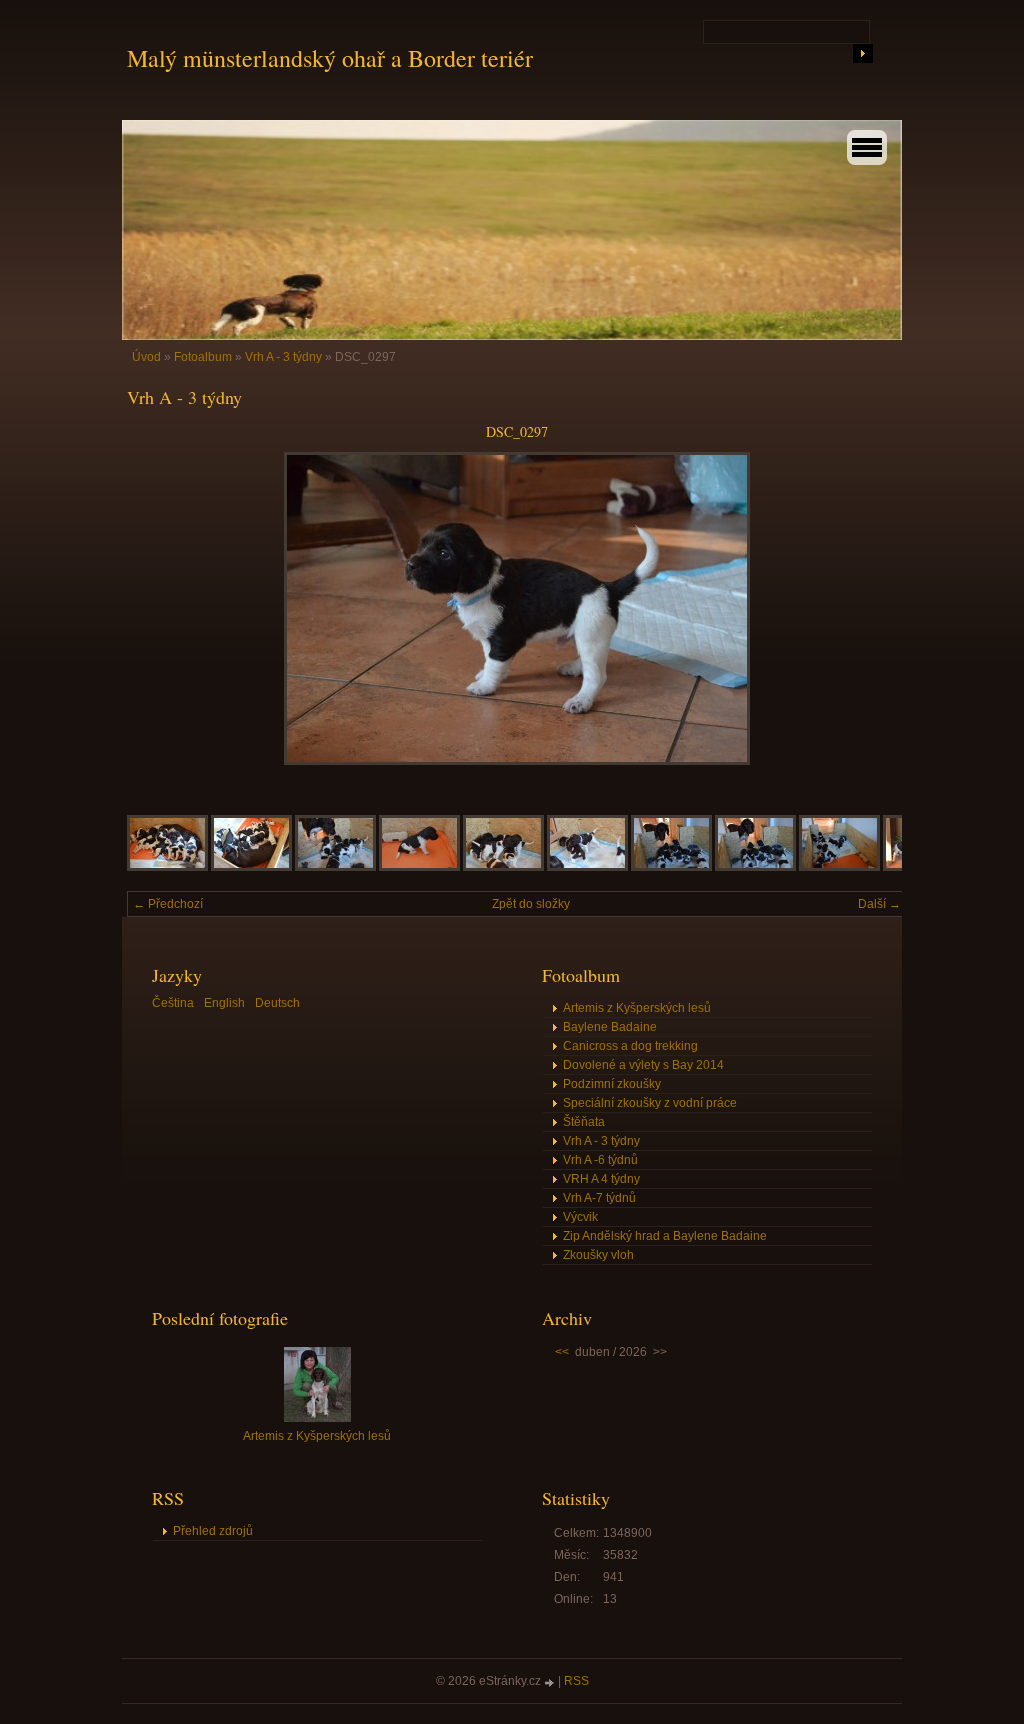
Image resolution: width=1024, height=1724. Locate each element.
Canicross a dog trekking (630, 1046)
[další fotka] (874, 608)
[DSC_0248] (503, 867)
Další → (879, 904)
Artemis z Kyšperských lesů (637, 1008)
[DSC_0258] (839, 867)
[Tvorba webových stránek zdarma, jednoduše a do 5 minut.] (551, 1682)
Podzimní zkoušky (612, 1084)
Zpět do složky (531, 904)
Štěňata (584, 1122)
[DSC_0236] (167, 867)
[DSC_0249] (587, 867)
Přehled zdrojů (213, 1531)
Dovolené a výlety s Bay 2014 (643, 1065)
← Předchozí (168, 904)
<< (562, 1352)
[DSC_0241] (251, 867)
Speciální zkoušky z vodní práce (650, 1103)
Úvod (146, 357)
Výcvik (580, 1217)
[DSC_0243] (335, 867)
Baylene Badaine (610, 1027)
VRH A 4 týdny (601, 1179)
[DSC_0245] (419, 867)
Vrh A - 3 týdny (283, 357)
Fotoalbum (203, 357)
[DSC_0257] (755, 867)
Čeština (173, 1003)
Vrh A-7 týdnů (599, 1198)
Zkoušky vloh (598, 1255)
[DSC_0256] (671, 867)
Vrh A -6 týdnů (600, 1160)
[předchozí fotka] (159, 608)
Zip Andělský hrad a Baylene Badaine (665, 1236)
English (224, 1003)
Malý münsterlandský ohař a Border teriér (330, 58)
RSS (576, 1681)
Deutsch (277, 1003)
